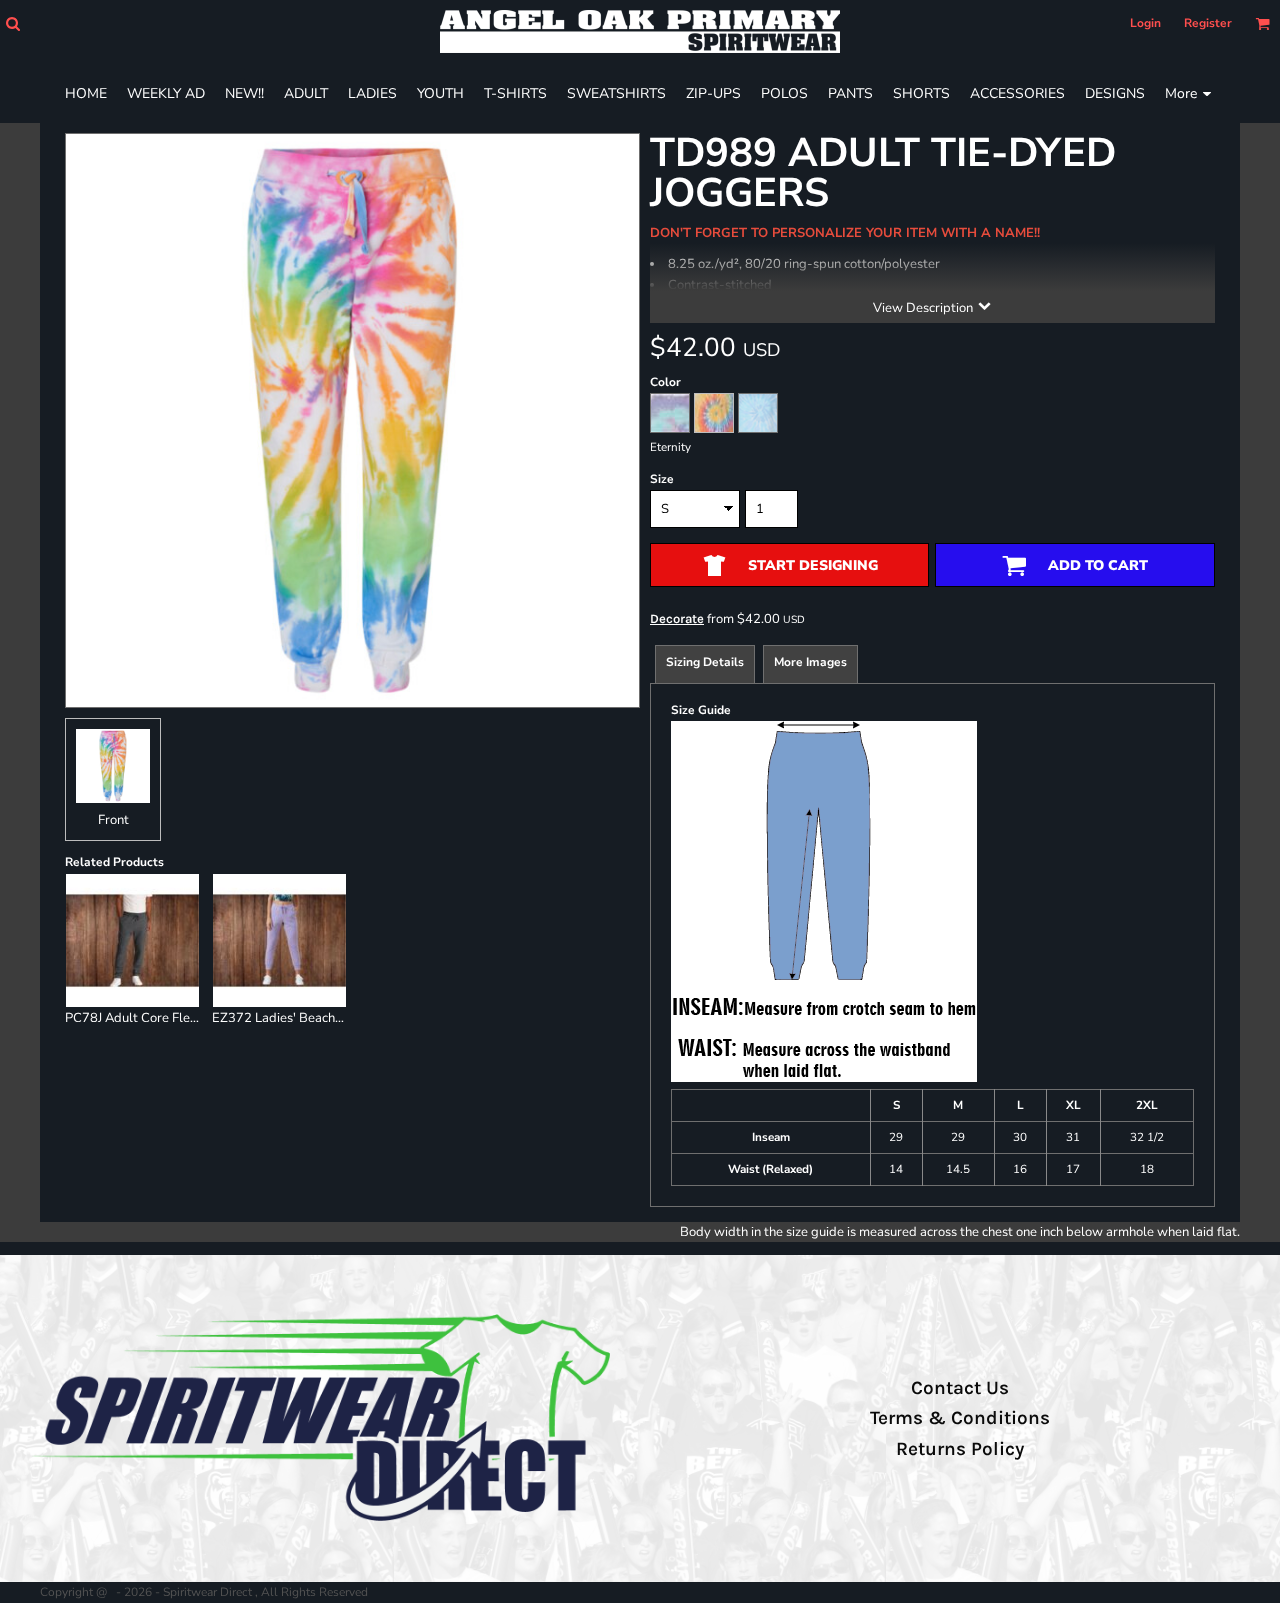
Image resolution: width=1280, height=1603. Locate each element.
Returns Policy (960, 1449)
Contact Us (960, 1388)
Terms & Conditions (960, 1418)
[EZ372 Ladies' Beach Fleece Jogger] (279, 940)
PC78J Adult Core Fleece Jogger (158, 1018)
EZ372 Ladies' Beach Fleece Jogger (315, 1018)
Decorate (677, 618)
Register (1208, 23)
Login (1145, 23)
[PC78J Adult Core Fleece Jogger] (132, 940)
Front (113, 820)
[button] (12, 23)
